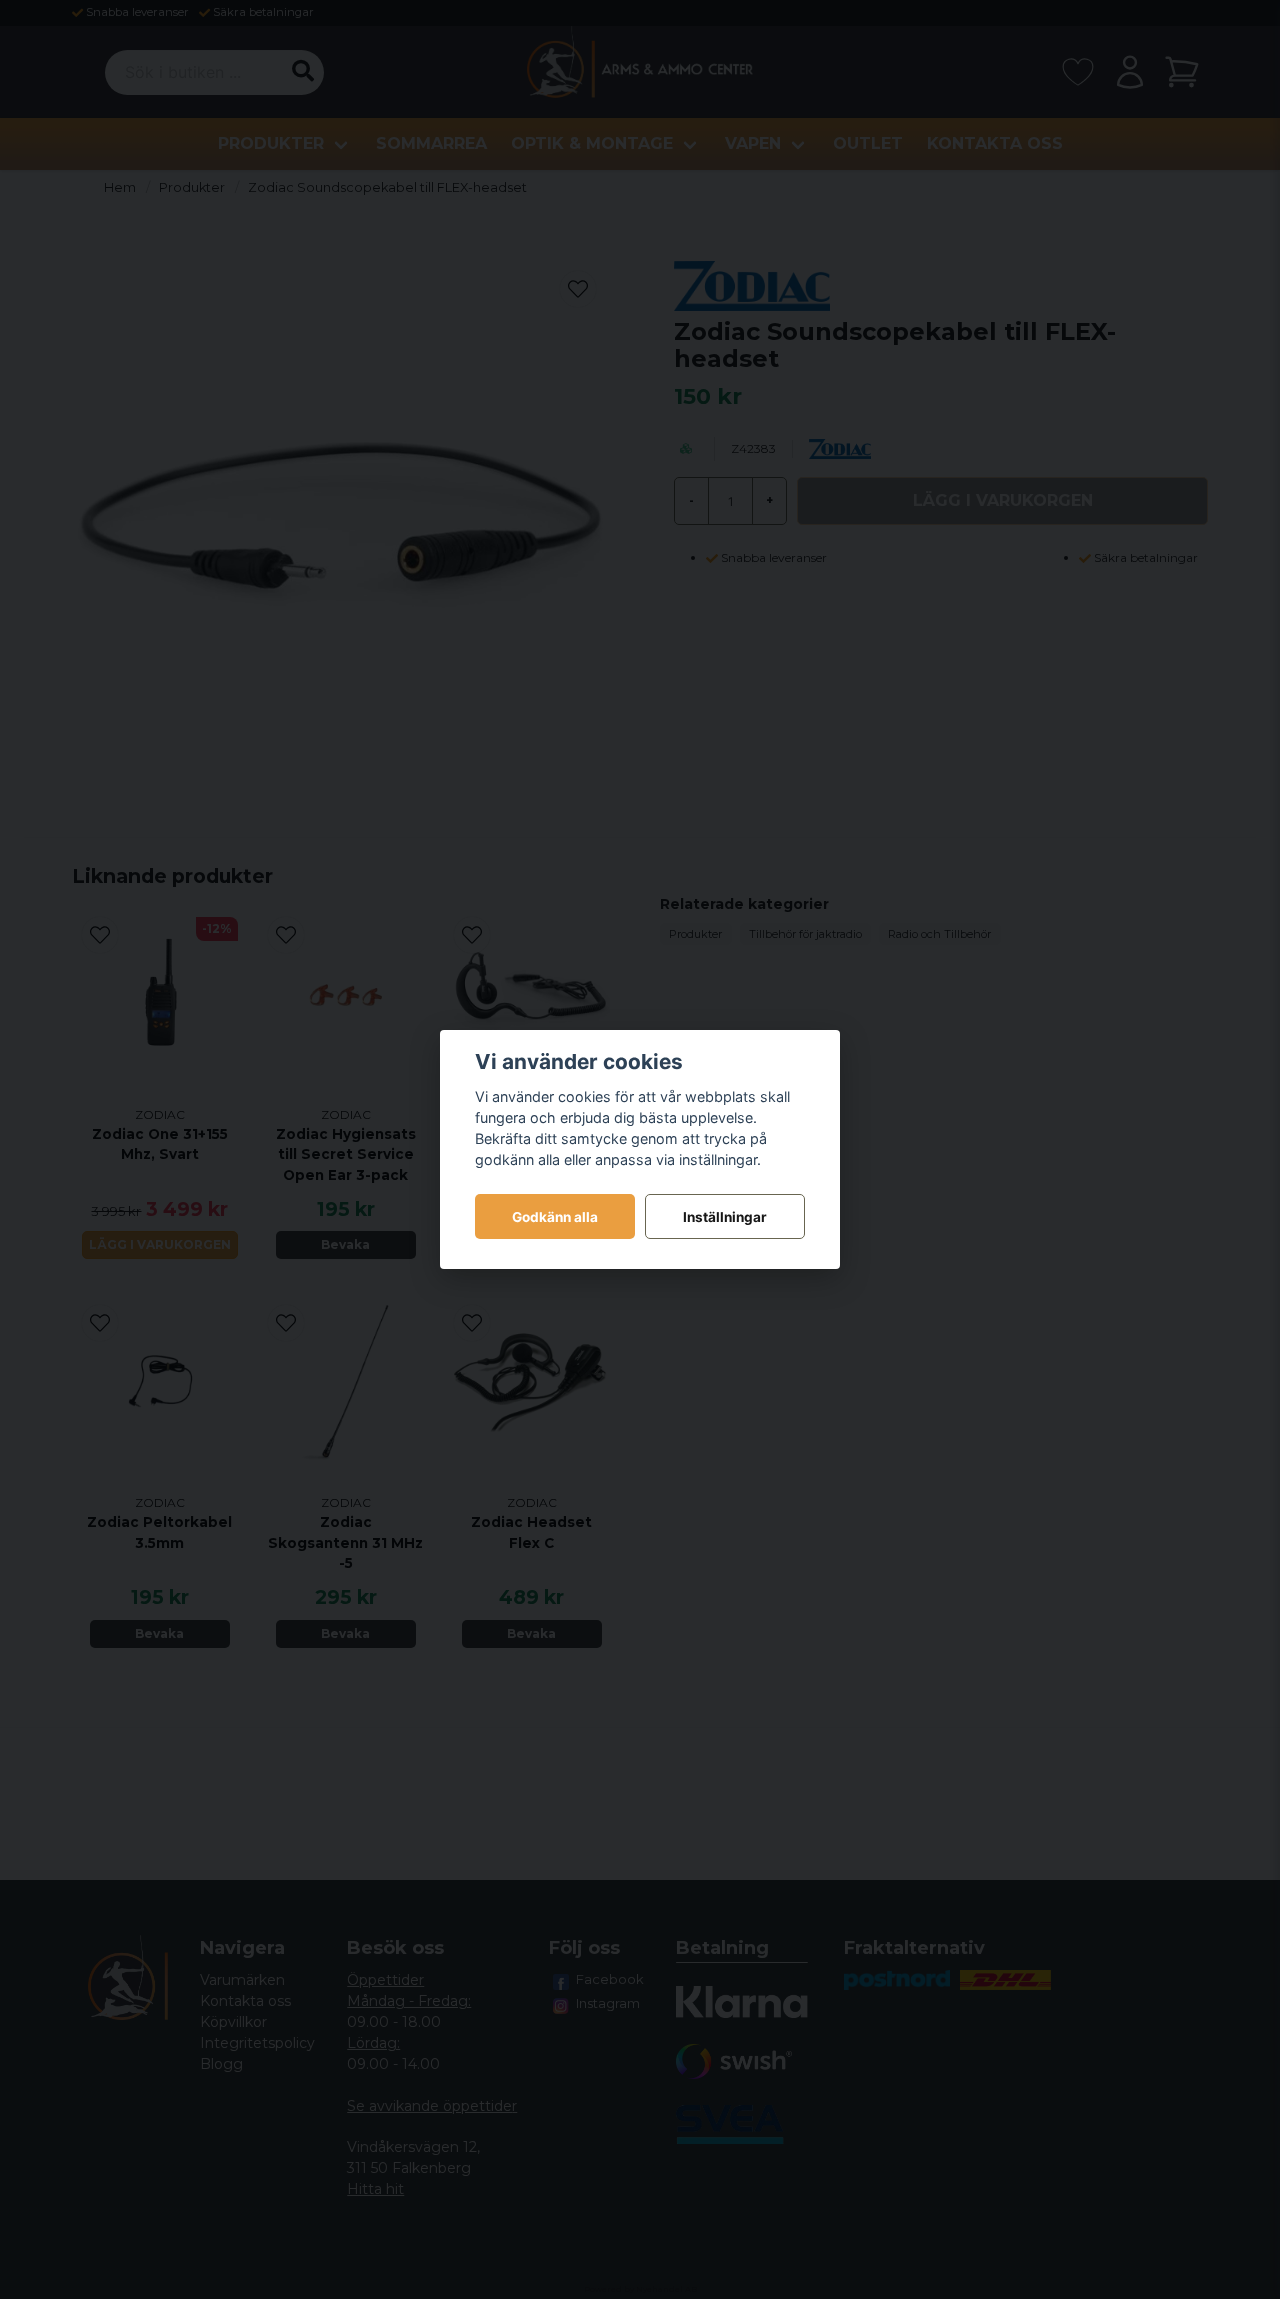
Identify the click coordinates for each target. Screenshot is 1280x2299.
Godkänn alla (555, 1217)
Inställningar (725, 1217)
